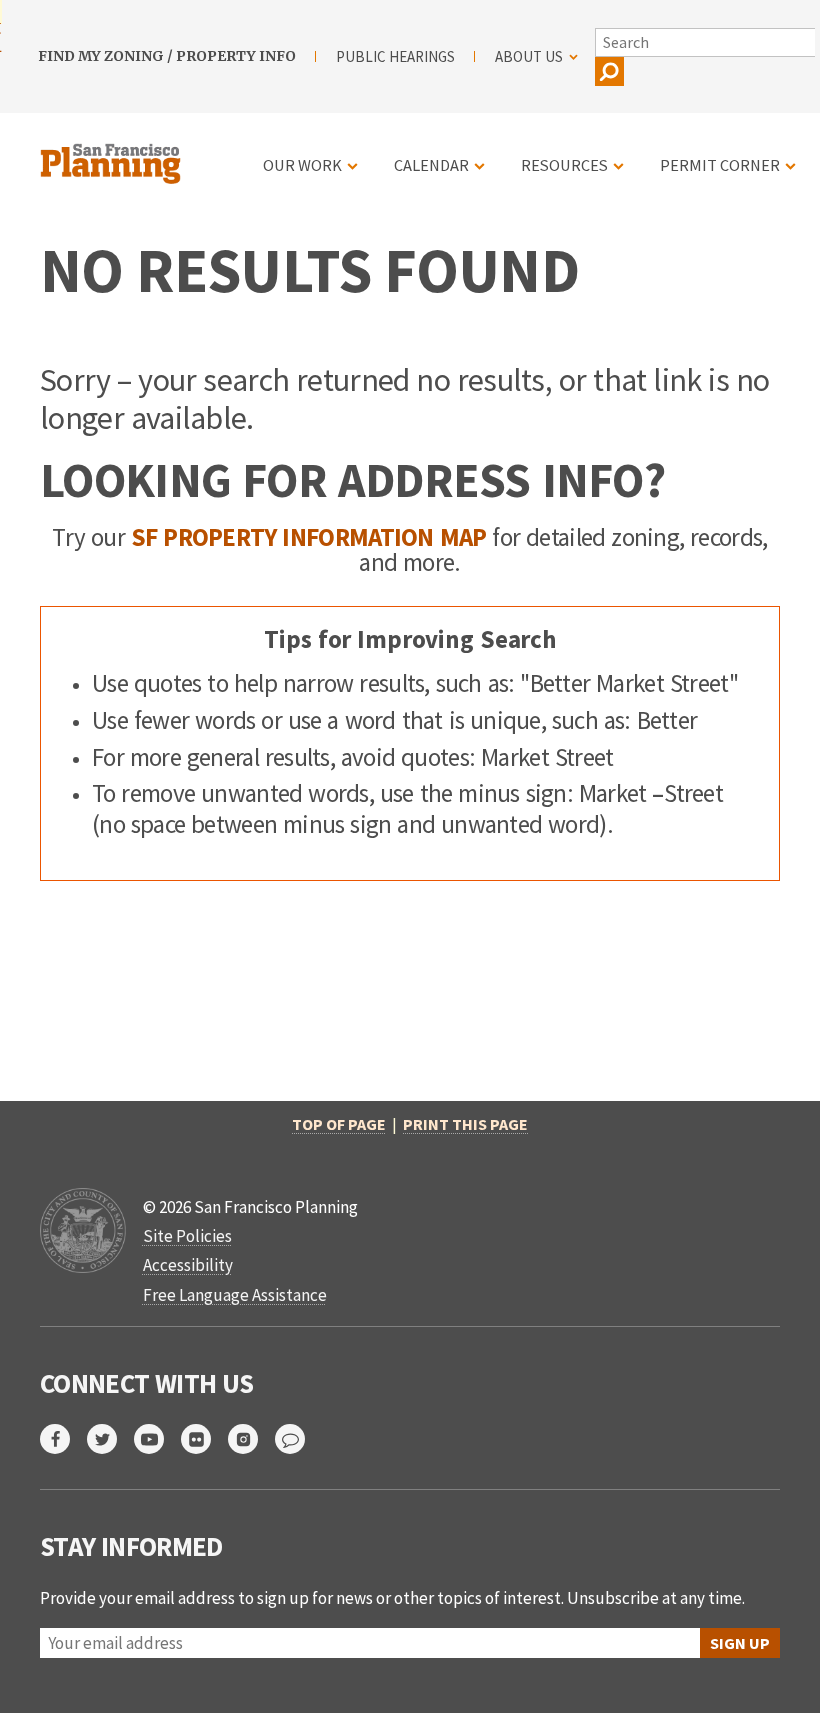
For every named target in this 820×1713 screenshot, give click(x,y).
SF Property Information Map (309, 537)
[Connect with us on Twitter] (110, 1439)
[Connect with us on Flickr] (204, 1439)
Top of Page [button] (339, 1124)
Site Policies (187, 1236)
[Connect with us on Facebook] (63, 1439)
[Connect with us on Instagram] (251, 1439)
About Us (529, 56)
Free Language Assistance (235, 1295)
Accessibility (188, 1265)
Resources (564, 165)
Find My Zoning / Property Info (167, 56)
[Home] (113, 152)
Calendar (431, 165)
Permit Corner (720, 165)
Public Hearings (395, 56)
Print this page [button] (465, 1124)
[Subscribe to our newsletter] (298, 1439)
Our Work (302, 165)
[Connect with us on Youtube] (157, 1439)
